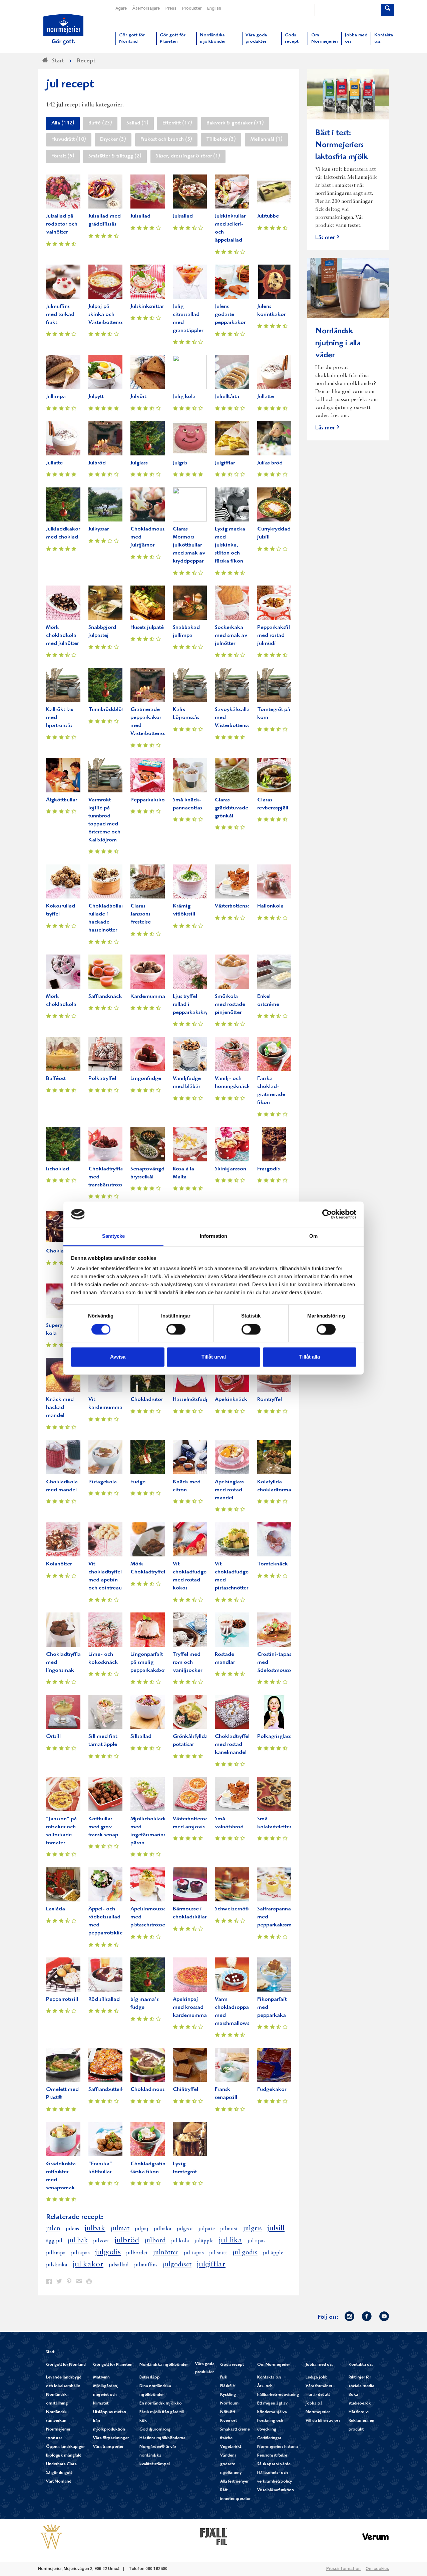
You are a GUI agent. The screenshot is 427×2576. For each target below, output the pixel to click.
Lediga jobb (317, 2378)
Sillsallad (141, 1737)
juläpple (204, 2241)
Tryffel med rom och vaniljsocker (187, 1663)
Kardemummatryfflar (155, 997)
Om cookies (377, 2569)
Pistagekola (103, 1482)
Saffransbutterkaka (111, 2090)
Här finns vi (359, 2412)
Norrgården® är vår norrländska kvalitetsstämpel (158, 2456)
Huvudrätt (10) (69, 140)
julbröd (127, 2240)
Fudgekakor (272, 2090)
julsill (276, 2228)
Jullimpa (56, 397)
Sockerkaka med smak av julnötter (231, 636)
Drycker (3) (113, 140)
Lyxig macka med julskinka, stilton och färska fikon (230, 545)
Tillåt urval (214, 1357)
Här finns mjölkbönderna (162, 2438)
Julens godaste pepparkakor (230, 315)
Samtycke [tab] (114, 1236)
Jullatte (266, 397)
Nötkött (228, 2412)
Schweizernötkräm (237, 1909)
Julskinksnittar (147, 307)
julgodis (108, 2252)
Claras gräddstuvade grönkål (232, 808)
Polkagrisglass (274, 1737)
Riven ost (229, 2421)
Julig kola (184, 397)
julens (72, 2229)
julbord (155, 2241)
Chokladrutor (147, 1400)
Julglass (139, 463)
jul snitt (218, 2253)
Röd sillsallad (104, 2000)
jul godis (245, 2253)
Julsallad (140, 216)
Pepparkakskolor (151, 800)
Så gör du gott (59, 2473)
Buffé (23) (100, 123)
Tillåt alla (310, 1357)
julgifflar (211, 2264)
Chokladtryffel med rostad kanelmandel (232, 1745)
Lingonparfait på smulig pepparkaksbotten (152, 1663)
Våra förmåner (319, 2386)
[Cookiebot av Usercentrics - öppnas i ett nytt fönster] (327, 1214)
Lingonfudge (146, 1079)
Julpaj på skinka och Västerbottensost (108, 315)
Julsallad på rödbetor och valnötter (62, 224)
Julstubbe (268, 216)
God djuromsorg (155, 2430)
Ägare (121, 9)
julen (53, 2229)
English (214, 9)
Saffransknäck (105, 997)
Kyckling (228, 2395)
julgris (253, 2229)
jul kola (180, 2241)
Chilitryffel (185, 2090)
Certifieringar (269, 2438)
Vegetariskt (231, 2447)
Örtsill (53, 1737)
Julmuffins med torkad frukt (60, 315)
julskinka (57, 2265)
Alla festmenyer (234, 2482)
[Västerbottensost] (51, 2536)
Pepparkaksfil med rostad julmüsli (274, 636)
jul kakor (88, 2264)
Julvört (138, 397)
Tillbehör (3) (221, 140)
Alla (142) (63, 123)
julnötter (166, 2253)
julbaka (163, 2229)
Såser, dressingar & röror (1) (188, 156)
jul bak (78, 2241)
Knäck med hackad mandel (60, 1408)
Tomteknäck (273, 1564)
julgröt (185, 2229)
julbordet (137, 2253)
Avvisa (118, 1357)
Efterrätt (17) (177, 123)
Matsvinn (101, 2378)
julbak (95, 2228)
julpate (207, 2229)
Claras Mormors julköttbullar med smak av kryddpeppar (189, 545)
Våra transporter (108, 2447)
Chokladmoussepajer (156, 2090)
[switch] (176, 1329)
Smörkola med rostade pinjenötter (230, 1005)
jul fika (231, 2240)
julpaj (142, 2229)
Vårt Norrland (59, 2482)
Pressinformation (343, 2569)
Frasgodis (269, 1169)
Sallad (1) (137, 123)
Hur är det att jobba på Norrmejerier (318, 2404)
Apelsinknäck (231, 1400)
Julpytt (96, 397)
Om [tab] (313, 1236)
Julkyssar (99, 529)
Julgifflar (225, 463)
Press (171, 9)
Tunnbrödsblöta (107, 710)
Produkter (192, 9)
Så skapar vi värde (274, 2464)
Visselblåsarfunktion (276, 2490)
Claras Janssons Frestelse (141, 914)
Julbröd (97, 463)
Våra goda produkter (205, 2368)
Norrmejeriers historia (278, 2447)
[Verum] (376, 2536)
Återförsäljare (146, 9)
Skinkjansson (231, 1169)
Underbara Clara (61, 2464)
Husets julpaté (147, 628)
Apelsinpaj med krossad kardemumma (190, 2008)
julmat (120, 2229)
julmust (229, 2229)
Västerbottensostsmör (240, 906)
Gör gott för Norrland (66, 2365)
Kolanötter (59, 1564)
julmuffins (146, 2265)
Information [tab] (213, 1236)
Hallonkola (270, 906)
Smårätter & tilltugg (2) (115, 156)
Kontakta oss (269, 2378)
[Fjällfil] (213, 2536)
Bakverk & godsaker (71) (235, 123)
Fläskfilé (228, 2386)
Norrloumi (230, 2404)
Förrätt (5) (63, 156)
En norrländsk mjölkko (161, 2404)
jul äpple (273, 2253)
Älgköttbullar (62, 800)
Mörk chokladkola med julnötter (62, 636)
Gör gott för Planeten (113, 2365)
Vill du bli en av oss (323, 2421)
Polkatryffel (102, 1079)
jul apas (257, 2241)
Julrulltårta (227, 397)
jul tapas (194, 2253)
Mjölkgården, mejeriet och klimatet (106, 2395)
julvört (101, 2241)
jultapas (80, 2253)
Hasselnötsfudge (192, 1400)
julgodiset (177, 2265)
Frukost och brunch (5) (166, 140)
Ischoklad (58, 1169)
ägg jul (54, 2241)
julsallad (119, 2265)
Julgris (180, 463)
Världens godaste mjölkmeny (231, 2464)
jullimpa (56, 2253)
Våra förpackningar (111, 2438)
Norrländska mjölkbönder (164, 2365)
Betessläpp (150, 2378)
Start (50, 2352)
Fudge (138, 1482)
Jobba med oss (319, 2365)
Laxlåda (56, 1909)
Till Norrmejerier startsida (63, 29)
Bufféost (56, 1079)
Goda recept (232, 2365)
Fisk (224, 2378)
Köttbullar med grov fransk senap (103, 1827)
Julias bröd (270, 463)
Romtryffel (270, 1400)
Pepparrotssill (62, 2000)
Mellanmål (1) (266, 140)
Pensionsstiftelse (272, 2456)
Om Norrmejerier (274, 2365)
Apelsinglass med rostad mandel (229, 1490)
